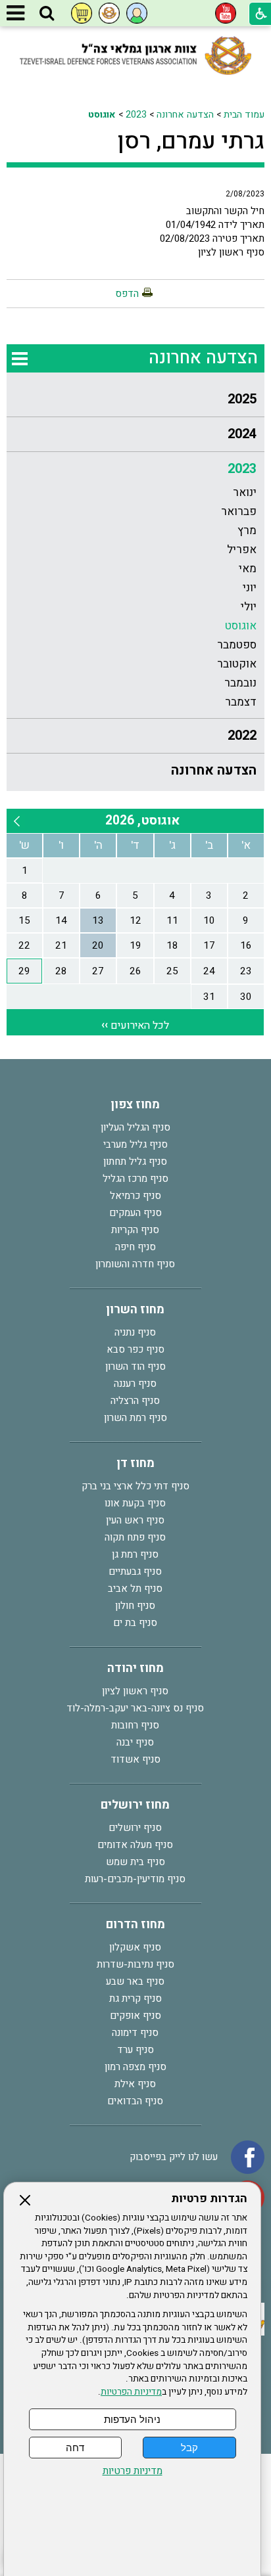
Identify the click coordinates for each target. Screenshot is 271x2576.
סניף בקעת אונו (135, 1503)
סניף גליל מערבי (135, 1144)
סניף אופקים (135, 2016)
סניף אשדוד (135, 1759)
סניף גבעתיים (135, 1571)
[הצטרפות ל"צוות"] (109, 13)
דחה (75, 2448)
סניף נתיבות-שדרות (135, 1964)
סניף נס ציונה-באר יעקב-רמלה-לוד (135, 1708)
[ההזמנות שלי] (82, 13)
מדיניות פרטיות (133, 2471)
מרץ (247, 531)
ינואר (245, 492)
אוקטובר (237, 664)
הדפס (127, 294)
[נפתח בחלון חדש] (226, 13)
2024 (242, 434)
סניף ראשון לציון (135, 1691)
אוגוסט (102, 115)
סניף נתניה (135, 1332)
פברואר (239, 511)
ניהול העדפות (132, 2419)
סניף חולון (135, 1606)
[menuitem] (135, 400)
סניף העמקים (135, 1213)
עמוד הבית (244, 115)
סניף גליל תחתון (135, 1162)
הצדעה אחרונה (185, 115)
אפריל (242, 550)
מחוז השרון (135, 1310)
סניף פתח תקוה (135, 1537)
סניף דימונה (135, 2033)
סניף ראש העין (135, 1520)
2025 (242, 399)
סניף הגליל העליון (135, 1127)
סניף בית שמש (135, 1862)
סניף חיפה (135, 1247)
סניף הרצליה (135, 1401)
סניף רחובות (135, 1725)
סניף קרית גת (135, 1999)
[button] (47, 14)
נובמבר (240, 683)
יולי (249, 607)
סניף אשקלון (135, 1947)
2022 (242, 735)
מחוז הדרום (135, 1925)
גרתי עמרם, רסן (191, 141)
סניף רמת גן (135, 1554)
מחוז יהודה (135, 1668)
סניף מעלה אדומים (135, 1845)
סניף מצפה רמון (135, 2067)
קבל (189, 2448)
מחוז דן (135, 1463)
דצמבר (241, 702)
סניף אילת (135, 2084)
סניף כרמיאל (135, 1196)
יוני (250, 588)
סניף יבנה (135, 1742)
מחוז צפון (135, 1105)
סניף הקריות (135, 1230)
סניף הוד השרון (135, 1367)
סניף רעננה (135, 1384)
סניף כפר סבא (135, 1349)
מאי (248, 569)
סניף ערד (135, 2050)
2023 (136, 115)
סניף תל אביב (135, 1589)
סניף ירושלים (135, 1828)
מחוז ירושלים (135, 1805)
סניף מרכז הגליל (135, 1179)
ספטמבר (237, 645)
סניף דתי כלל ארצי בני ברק (135, 1486)
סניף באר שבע (135, 1981)
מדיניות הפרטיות (131, 2392)
